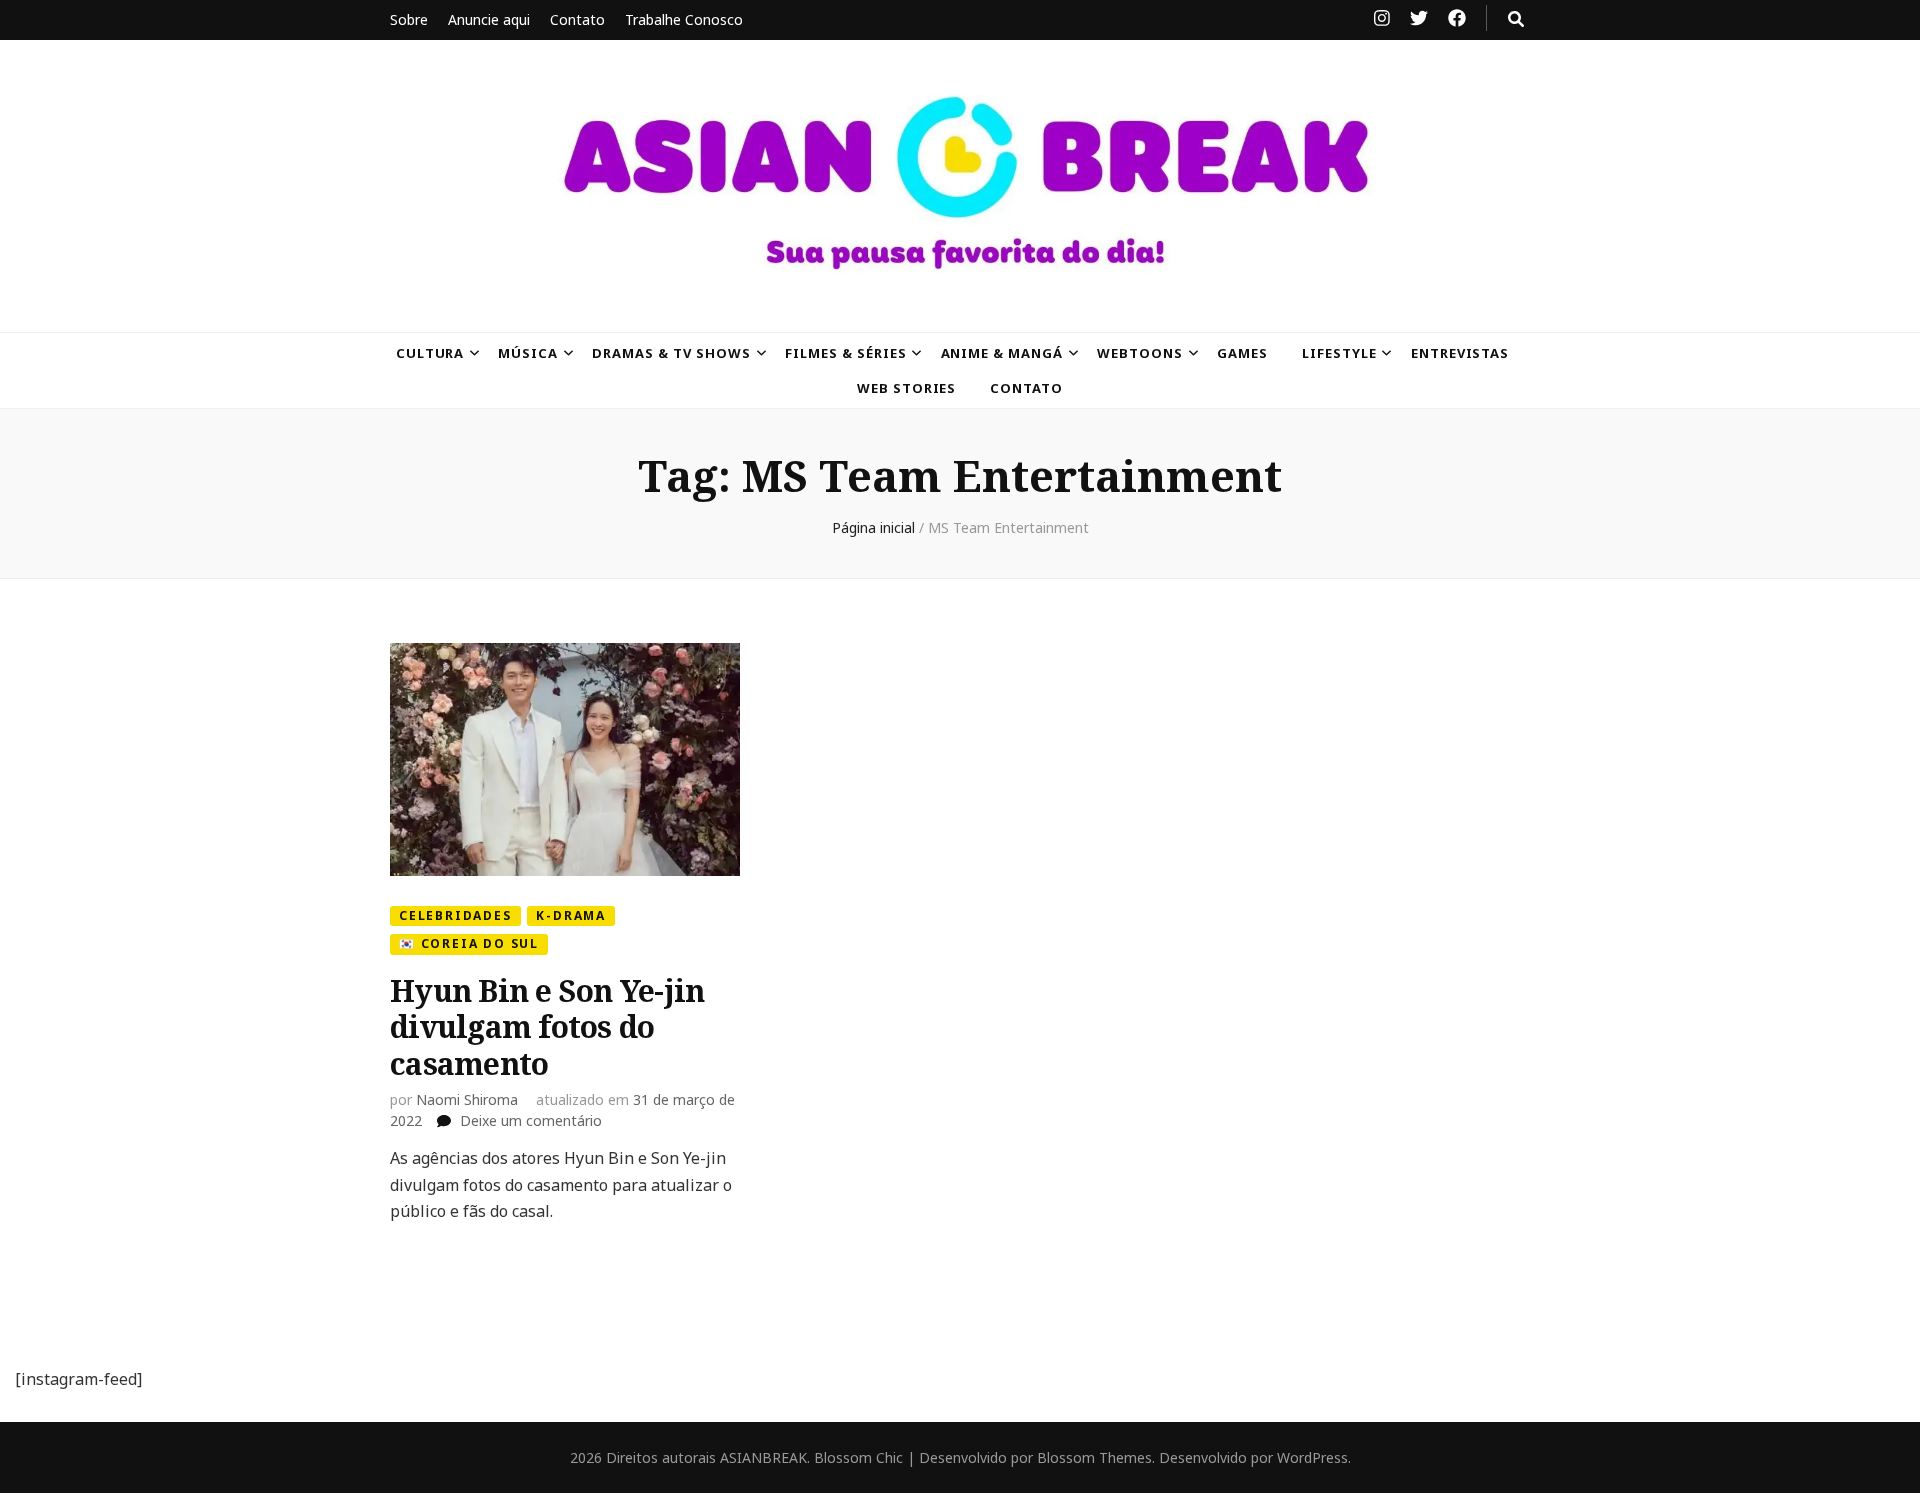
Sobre (409, 19)
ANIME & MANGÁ (1002, 353)
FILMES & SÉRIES (846, 353)
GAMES (1242, 353)
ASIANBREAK (763, 1457)
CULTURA (430, 353)
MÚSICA (528, 353)
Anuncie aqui (489, 19)
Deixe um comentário (531, 1120)
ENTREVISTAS (1460, 353)
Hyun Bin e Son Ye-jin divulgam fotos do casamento (547, 1027)
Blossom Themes (1094, 1457)
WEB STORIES (907, 388)
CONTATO (1026, 388)
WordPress (1312, 1457)
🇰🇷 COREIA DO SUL (469, 943)
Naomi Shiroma (467, 1099)
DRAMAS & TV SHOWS (671, 353)
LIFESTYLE (1339, 353)
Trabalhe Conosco (684, 19)
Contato (577, 19)
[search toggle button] (1516, 19)
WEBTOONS (1140, 353)
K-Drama (571, 915)
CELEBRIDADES (455, 915)
